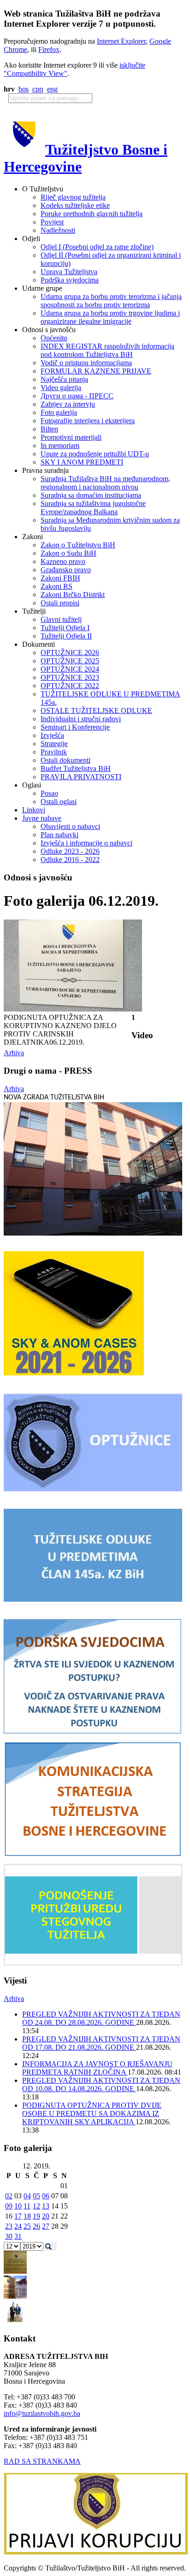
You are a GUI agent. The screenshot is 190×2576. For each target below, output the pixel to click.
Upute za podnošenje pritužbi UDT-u (95, 454)
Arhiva (14, 1053)
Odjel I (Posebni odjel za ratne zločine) (97, 247)
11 (27, 2206)
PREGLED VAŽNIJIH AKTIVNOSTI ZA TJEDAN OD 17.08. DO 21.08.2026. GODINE (101, 2043)
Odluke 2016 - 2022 (70, 860)
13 (46, 2206)
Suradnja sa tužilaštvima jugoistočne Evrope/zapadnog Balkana (93, 508)
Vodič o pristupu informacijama (86, 363)
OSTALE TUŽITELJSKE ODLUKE (96, 710)
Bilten (49, 429)
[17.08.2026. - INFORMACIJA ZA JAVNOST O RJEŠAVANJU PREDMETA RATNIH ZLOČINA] (15, 2271)
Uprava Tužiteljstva (69, 272)
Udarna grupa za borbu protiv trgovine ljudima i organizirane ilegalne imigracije (110, 317)
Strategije (54, 744)
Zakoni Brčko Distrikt (73, 595)
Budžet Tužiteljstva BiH (76, 768)
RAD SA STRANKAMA (42, 2461)
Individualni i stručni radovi (81, 719)
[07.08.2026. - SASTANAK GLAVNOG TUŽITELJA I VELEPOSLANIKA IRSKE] (15, 2321)
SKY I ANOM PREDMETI (82, 462)
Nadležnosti (58, 230)
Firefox (49, 49)
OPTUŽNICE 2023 (70, 677)
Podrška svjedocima (70, 280)
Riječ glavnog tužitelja (73, 197)
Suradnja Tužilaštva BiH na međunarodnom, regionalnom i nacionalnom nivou (105, 483)
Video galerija (61, 388)
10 (18, 2206)
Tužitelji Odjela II (66, 636)
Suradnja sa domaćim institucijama (91, 495)
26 (36, 2226)
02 (9, 2196)
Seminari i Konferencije (75, 727)
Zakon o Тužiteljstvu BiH (78, 545)
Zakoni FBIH (60, 578)
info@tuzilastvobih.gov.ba (42, 2413)
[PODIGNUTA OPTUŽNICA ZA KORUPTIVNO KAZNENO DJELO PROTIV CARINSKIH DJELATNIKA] (73, 1009)
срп (38, 89)
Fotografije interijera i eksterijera (88, 421)
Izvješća (52, 735)
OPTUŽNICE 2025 (70, 661)
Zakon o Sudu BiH (68, 553)
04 (27, 2196)
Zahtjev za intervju (68, 404)
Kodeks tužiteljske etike (75, 205)
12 (36, 2206)
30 (9, 2236)
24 (18, 2226)
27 (46, 2226)
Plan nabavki (59, 835)
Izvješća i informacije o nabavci (86, 843)
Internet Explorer (121, 41)
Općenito (54, 338)
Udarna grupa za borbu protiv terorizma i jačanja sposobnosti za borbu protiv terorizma (111, 301)
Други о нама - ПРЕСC (77, 396)
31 (18, 2236)
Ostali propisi (60, 603)
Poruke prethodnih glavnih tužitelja (92, 214)
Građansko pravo (66, 570)
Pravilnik (54, 752)
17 (18, 2216)
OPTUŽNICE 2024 (70, 669)
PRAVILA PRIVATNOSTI (81, 777)
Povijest (52, 222)
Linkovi (34, 810)
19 (36, 2216)
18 (27, 2216)
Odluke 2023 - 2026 (70, 851)
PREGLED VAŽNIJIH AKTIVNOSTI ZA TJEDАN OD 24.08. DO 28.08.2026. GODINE (101, 2018)
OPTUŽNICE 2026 (70, 653)
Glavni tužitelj (61, 619)
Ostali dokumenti (65, 760)
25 (27, 2226)
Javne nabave (42, 818)
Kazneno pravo (63, 561)
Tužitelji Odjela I (65, 628)
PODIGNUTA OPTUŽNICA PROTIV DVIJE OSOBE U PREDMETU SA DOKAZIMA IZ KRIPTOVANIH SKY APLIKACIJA (92, 2113)
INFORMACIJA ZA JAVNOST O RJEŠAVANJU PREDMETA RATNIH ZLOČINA (97, 2068)
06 (46, 2196)
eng (52, 89)
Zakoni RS (56, 586)
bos (24, 89)
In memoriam (60, 446)
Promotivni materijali (71, 437)
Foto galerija (59, 412)
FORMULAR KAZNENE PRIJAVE (96, 371)
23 (9, 2226)
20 (46, 2216)
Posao (49, 793)
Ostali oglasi (59, 802)
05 (36, 2196)
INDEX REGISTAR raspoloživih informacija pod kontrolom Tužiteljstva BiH (107, 350)
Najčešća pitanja (64, 379)
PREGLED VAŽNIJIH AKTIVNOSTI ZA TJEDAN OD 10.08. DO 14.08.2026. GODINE (101, 2084)
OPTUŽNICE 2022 (70, 686)
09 (9, 2206)
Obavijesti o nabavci (70, 826)
